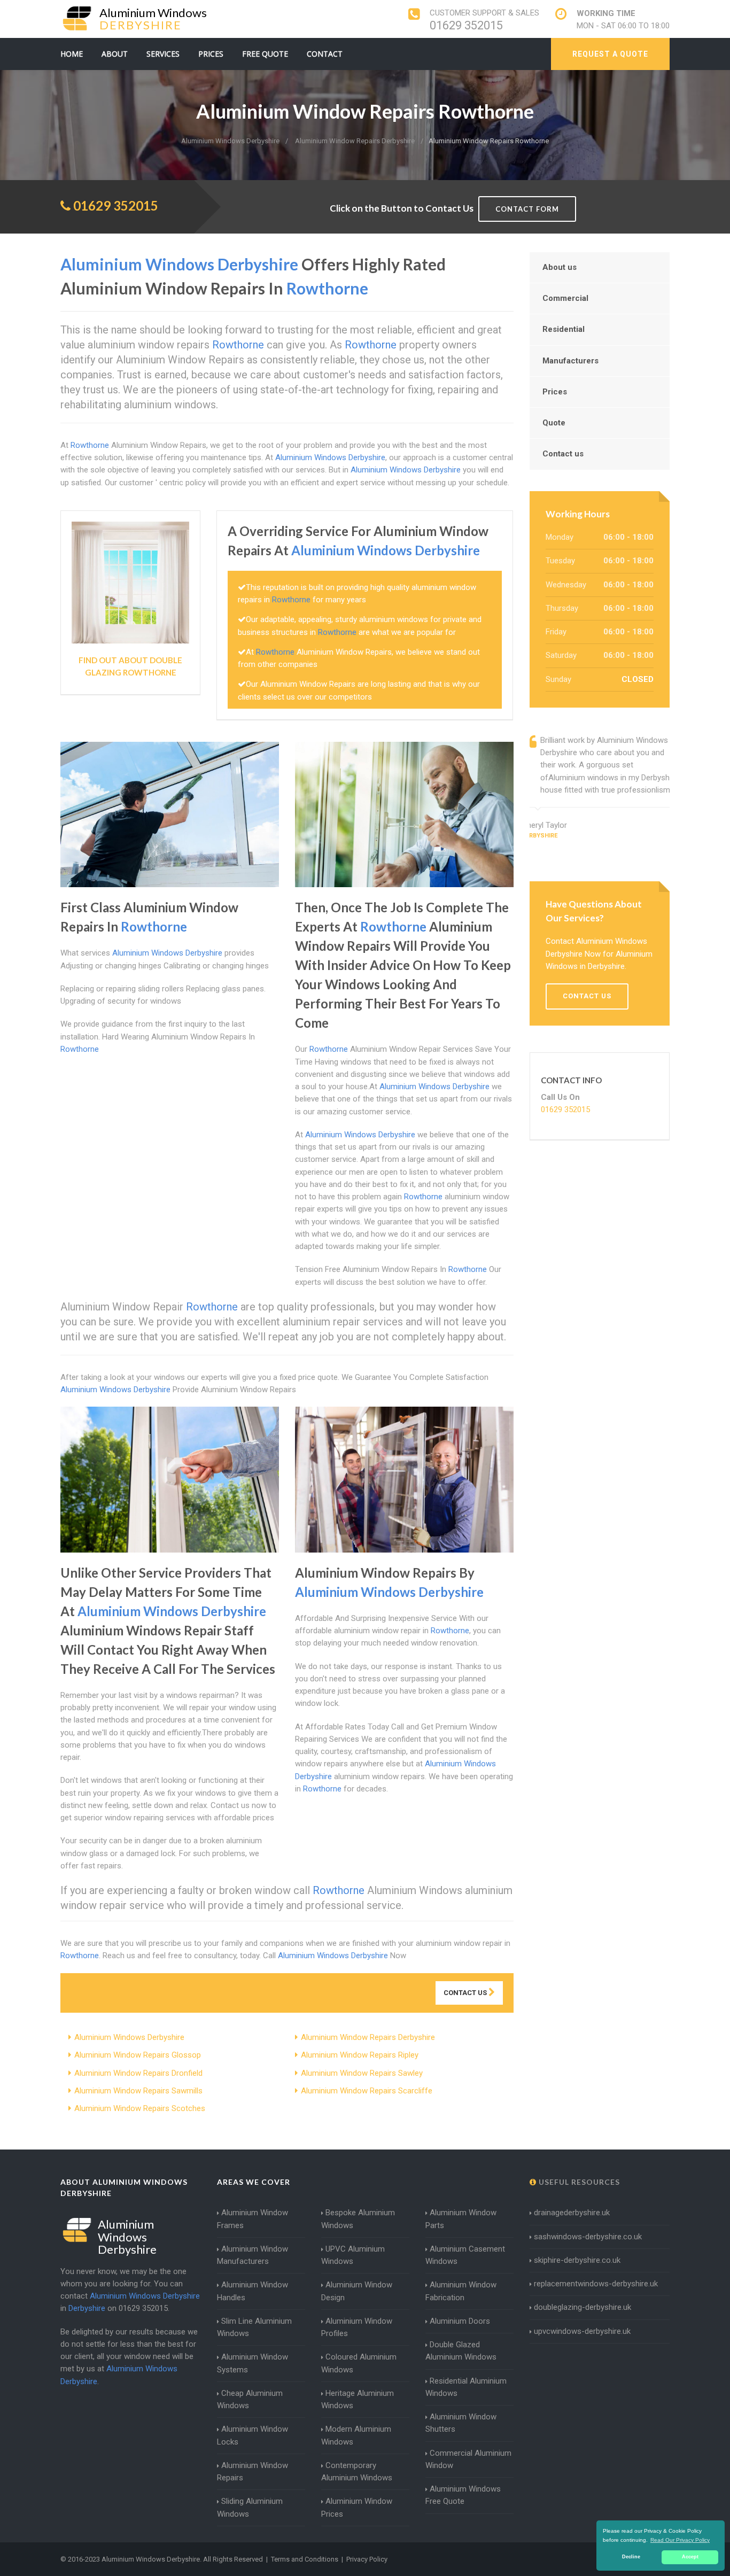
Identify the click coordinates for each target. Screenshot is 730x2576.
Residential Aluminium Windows (466, 2387)
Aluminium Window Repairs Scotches (140, 2108)
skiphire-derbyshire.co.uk (577, 2260)
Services (163, 54)
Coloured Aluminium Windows (359, 2363)
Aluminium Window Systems (253, 2363)
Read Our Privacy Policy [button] (680, 2540)
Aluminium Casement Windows (465, 2255)
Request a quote (610, 54)
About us (560, 267)
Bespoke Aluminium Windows (358, 2219)
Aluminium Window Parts (461, 2219)
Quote (554, 423)
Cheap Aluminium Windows (250, 2399)
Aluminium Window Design (357, 2291)
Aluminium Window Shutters (461, 2423)
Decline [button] (631, 2557)
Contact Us (466, 1993)
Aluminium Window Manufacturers (253, 2255)
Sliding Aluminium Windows (250, 2507)
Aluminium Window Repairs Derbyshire (368, 2037)
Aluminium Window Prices (357, 2507)
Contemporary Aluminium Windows (357, 2472)
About (115, 54)
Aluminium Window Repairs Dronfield (138, 2073)
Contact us (563, 454)
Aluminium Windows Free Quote (463, 2495)
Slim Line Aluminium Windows (254, 2327)
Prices (211, 54)
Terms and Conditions (305, 2559)
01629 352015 (466, 25)
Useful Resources (578, 2182)
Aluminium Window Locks (253, 2435)
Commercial (565, 298)
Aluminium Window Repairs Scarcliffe (367, 2091)
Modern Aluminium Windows (356, 2435)
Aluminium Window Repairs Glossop (138, 2055)
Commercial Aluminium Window (468, 2459)
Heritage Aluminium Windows (358, 2399)
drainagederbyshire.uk (572, 2213)
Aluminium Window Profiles (357, 2327)
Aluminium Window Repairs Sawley (362, 2073)
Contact (325, 54)
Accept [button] (690, 2557)
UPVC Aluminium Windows (353, 2255)
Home (72, 54)
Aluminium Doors (460, 2321)
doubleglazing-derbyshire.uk (583, 2307)
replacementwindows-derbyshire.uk (596, 2284)
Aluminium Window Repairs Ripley (360, 2055)
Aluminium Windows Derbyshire (129, 2037)
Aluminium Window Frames (253, 2219)
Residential (564, 329)
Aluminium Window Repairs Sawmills (138, 2091)
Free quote (265, 54)
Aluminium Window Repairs (253, 2472)
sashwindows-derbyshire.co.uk (588, 2237)
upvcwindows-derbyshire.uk (582, 2331)
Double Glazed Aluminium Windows (461, 2351)
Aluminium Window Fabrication (461, 2291)
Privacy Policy (367, 2559)
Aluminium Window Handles (253, 2291)
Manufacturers (570, 361)
